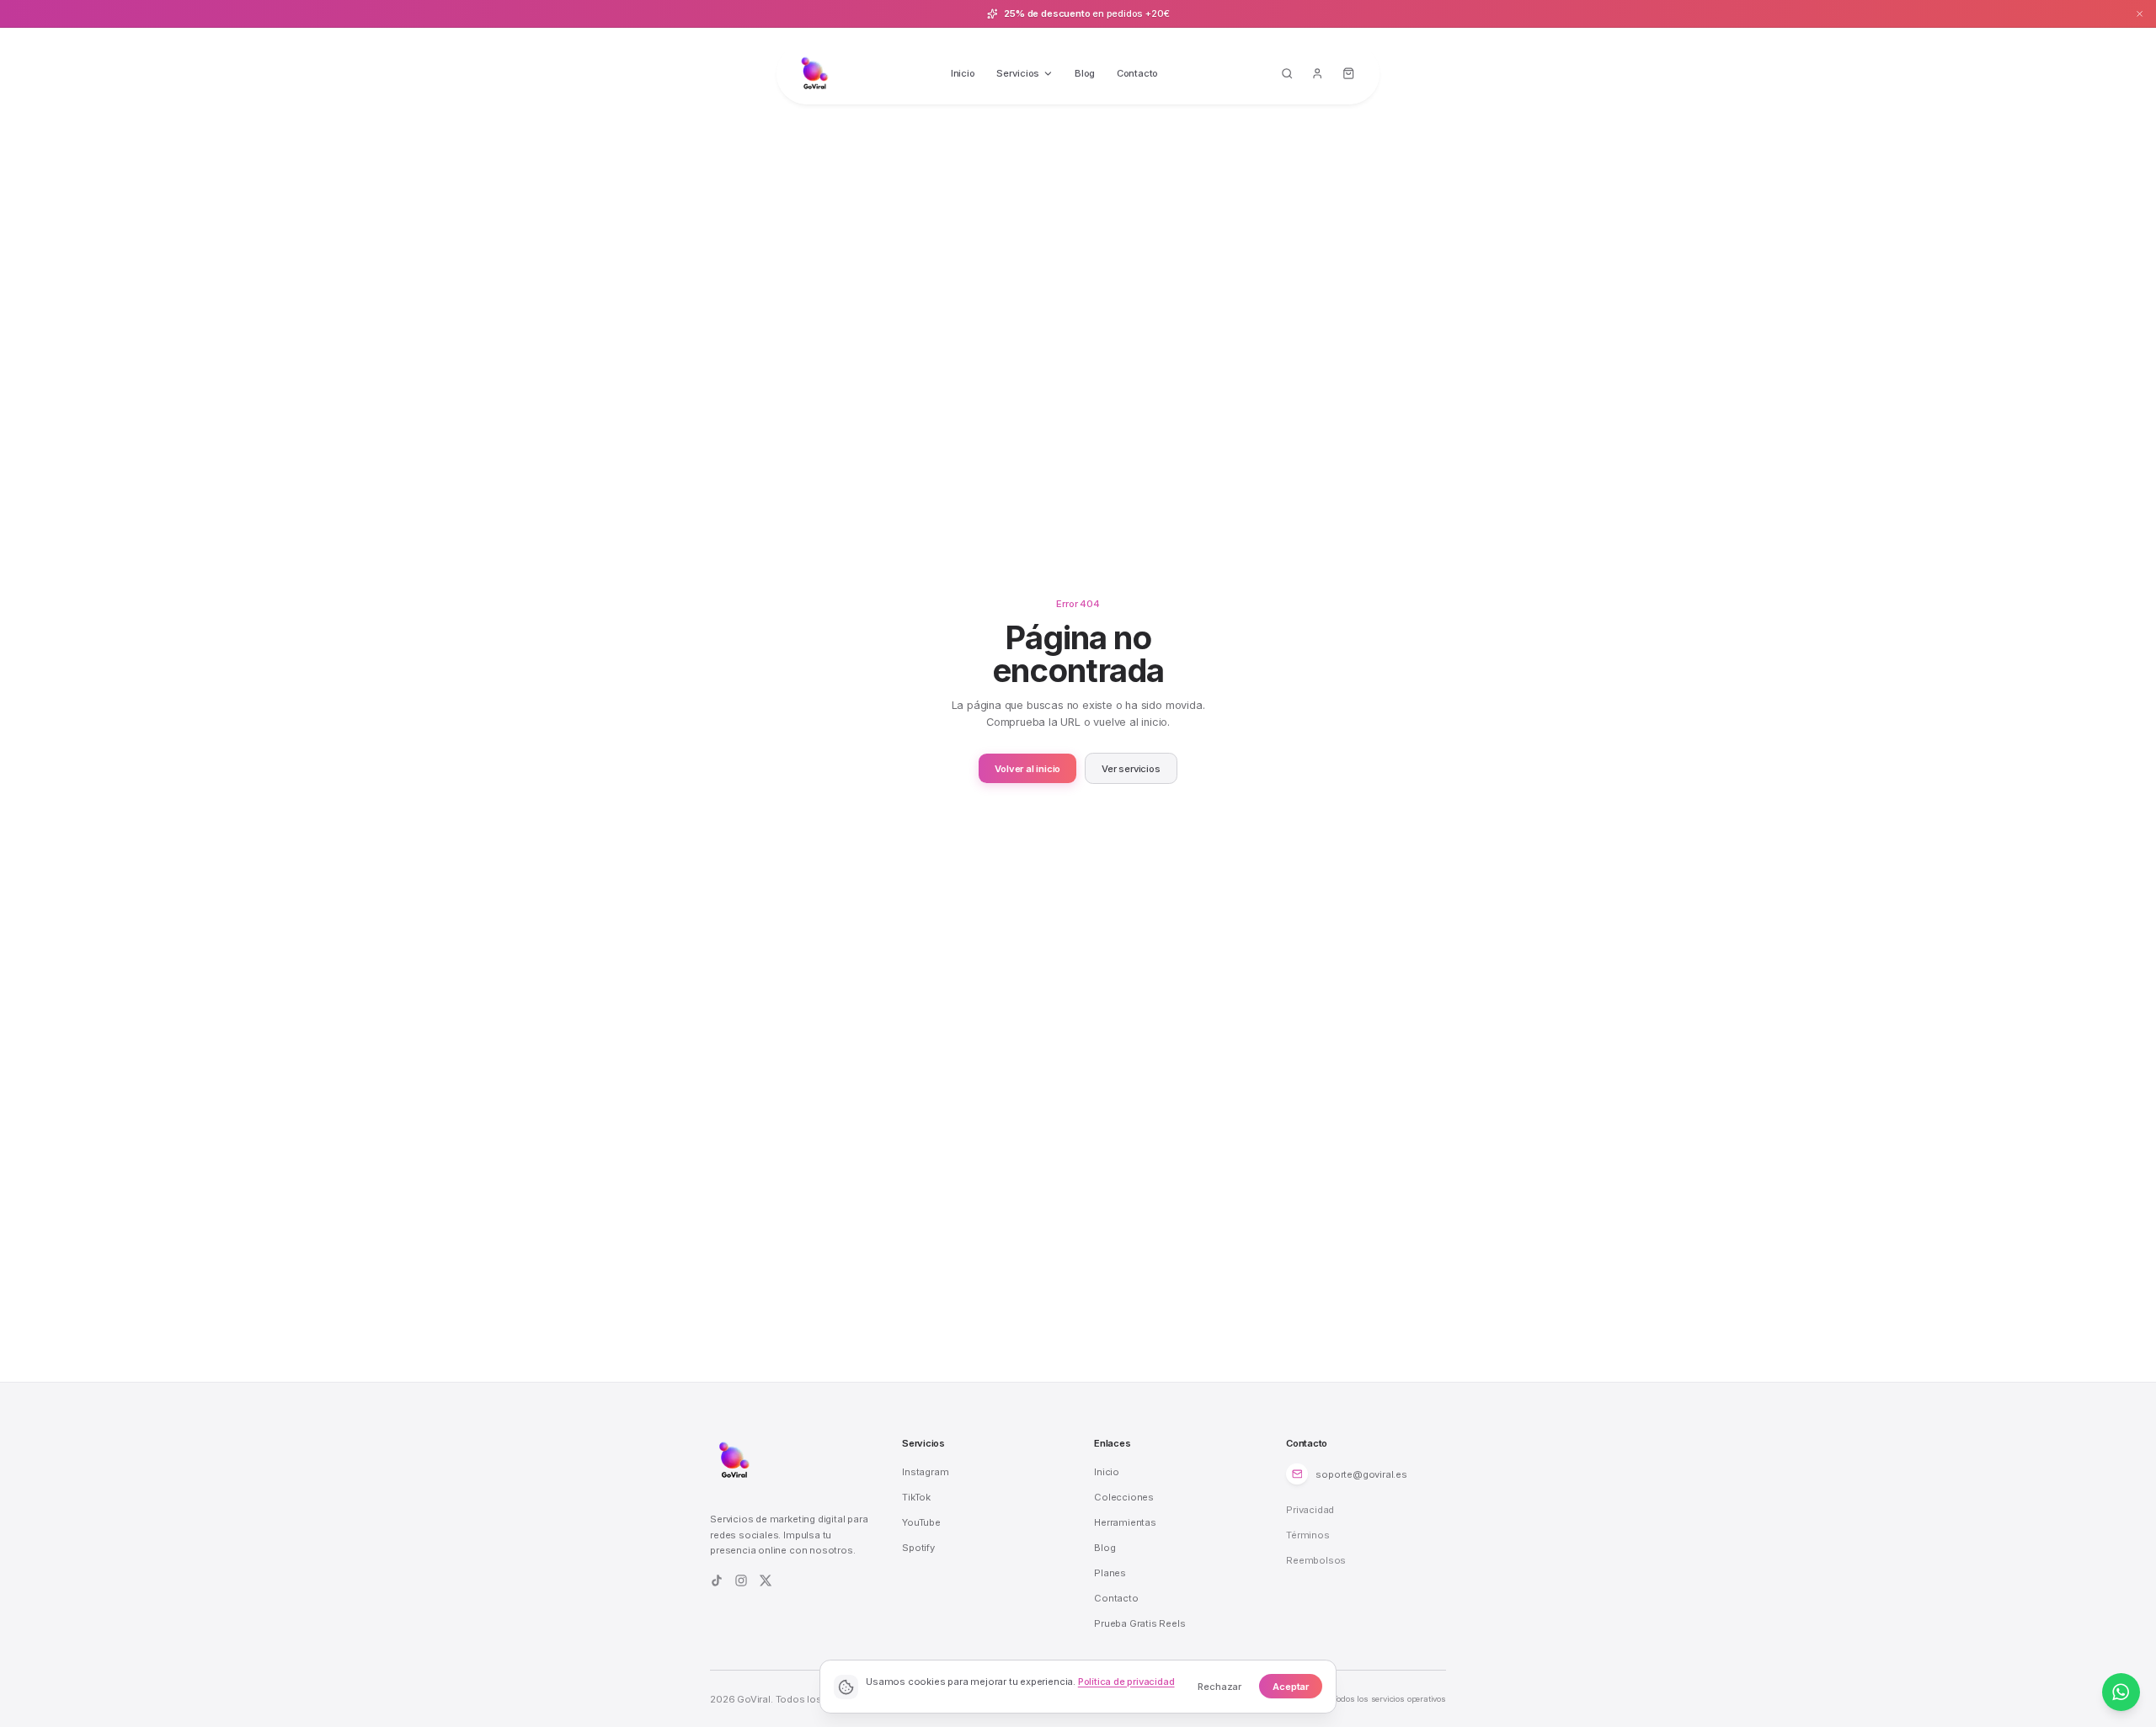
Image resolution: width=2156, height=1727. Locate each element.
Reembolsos (1316, 1560)
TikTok (916, 1497)
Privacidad (1310, 1510)
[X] (766, 1580)
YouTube (921, 1522)
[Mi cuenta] (1318, 74)
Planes (1110, 1573)
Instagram (925, 1472)
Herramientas (1125, 1522)
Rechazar (1219, 1687)
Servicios (1018, 73)
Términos (1307, 1535)
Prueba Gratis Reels (1139, 1623)
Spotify (918, 1548)
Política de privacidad (1126, 1682)
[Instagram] (741, 1580)
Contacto (1137, 73)
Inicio (963, 73)
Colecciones (1124, 1497)
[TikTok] (717, 1580)
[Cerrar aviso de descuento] (2140, 13)
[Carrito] (1349, 74)
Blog (1085, 73)
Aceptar (1291, 1687)
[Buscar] (1287, 74)
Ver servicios (1131, 769)
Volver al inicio (1027, 769)
